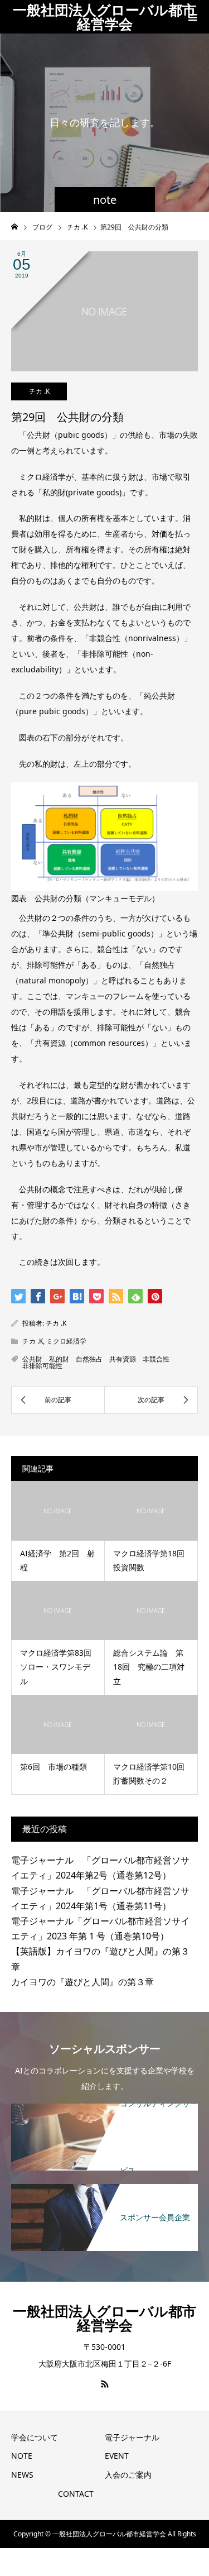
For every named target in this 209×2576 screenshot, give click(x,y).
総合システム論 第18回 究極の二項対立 (149, 1667)
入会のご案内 (128, 2475)
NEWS (22, 2475)
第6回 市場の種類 (54, 1767)
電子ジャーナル (132, 2437)
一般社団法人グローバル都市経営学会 (104, 16)
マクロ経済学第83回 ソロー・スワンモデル (60, 1667)
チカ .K (39, 391)
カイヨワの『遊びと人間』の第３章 (82, 1982)
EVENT (117, 2456)
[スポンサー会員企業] (104, 2190)
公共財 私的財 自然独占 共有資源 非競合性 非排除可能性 (99, 1362)
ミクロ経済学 (66, 1341)
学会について (35, 2437)
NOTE (22, 2456)
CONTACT (76, 2494)
